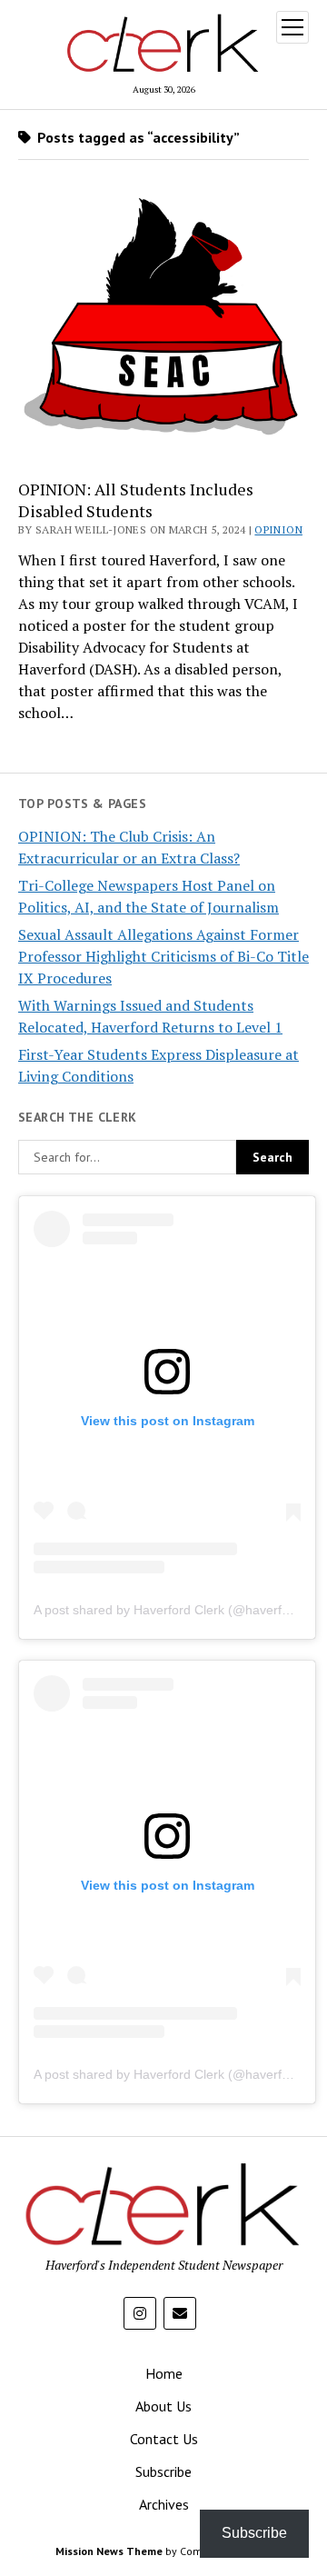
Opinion (278, 529)
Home (164, 2373)
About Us (163, 2406)
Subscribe (163, 2471)
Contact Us (164, 2439)
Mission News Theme (109, 2551)
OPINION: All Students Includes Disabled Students (136, 500)
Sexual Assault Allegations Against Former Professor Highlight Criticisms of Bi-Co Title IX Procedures (163, 956)
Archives (164, 2504)
